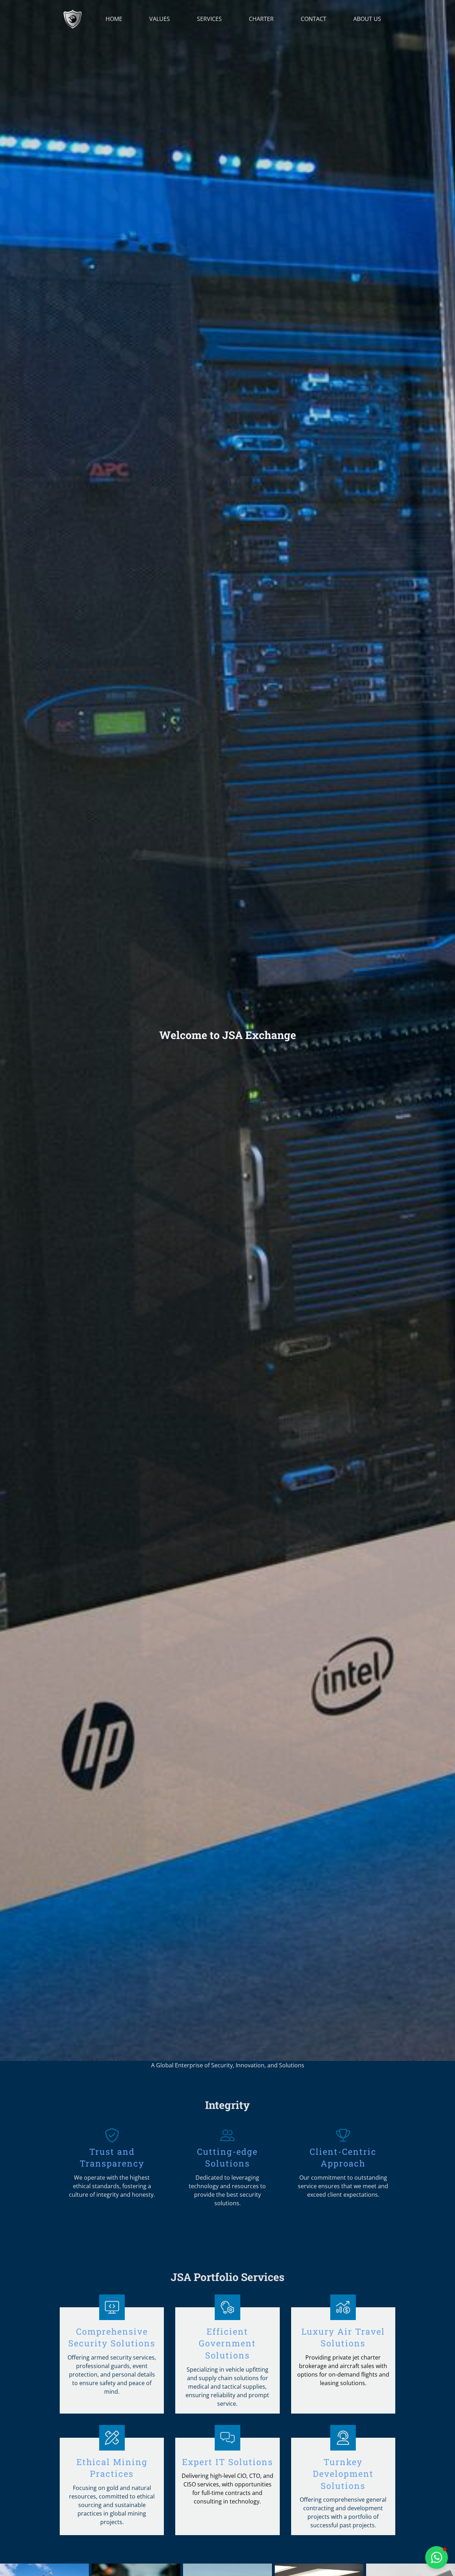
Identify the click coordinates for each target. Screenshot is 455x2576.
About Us (367, 19)
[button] (437, 2558)
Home (114, 19)
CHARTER (261, 19)
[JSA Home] (73, 19)
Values (160, 19)
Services (209, 19)
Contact (314, 19)
